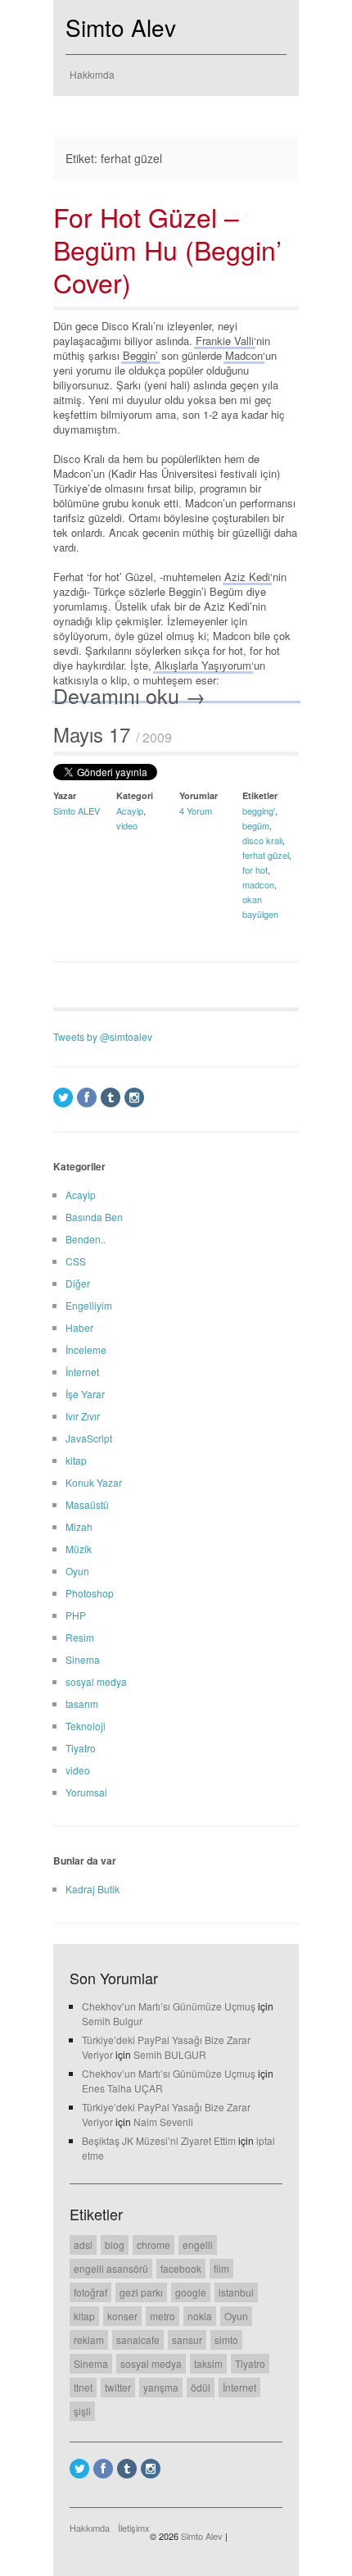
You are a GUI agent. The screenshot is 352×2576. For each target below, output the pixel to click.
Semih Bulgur (112, 2021)
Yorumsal (86, 1792)
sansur (187, 2340)
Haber (79, 1327)
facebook (181, 2268)
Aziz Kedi (247, 577)
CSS (76, 1261)
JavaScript (89, 1438)
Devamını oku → (129, 695)
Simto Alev (121, 27)
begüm (256, 825)
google (191, 2292)
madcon (258, 884)
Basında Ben (94, 1217)
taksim (208, 2363)
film (221, 2268)
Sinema (83, 1659)
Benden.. (86, 1239)
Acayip (130, 811)
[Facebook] (87, 1097)
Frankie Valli (225, 341)
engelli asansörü (111, 2268)
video (127, 825)
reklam (89, 2340)
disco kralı (262, 840)
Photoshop (90, 1593)
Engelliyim (89, 1305)
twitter (118, 2387)
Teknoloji (86, 1726)
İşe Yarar (85, 1394)
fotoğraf (90, 2292)
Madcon (244, 355)
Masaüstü (87, 1504)
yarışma (161, 2387)
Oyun (77, 1571)
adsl (83, 2244)
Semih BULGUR (170, 2054)
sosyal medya (96, 1681)
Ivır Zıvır (83, 1416)
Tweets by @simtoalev (103, 1036)
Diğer (78, 1283)
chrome (153, 2244)
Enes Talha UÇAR (122, 2088)
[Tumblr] (111, 1097)
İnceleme (86, 1349)
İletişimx (134, 2528)
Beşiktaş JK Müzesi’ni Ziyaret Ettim (159, 2140)
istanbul (236, 2292)
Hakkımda (92, 74)
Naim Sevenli (163, 2122)
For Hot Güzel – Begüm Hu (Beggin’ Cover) (167, 249)
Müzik (79, 1549)
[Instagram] (134, 1097)
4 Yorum (196, 811)
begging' (259, 811)
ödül (201, 2387)
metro (162, 2316)
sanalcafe (138, 2340)
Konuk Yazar (94, 1482)
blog (115, 2244)
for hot (255, 870)
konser (122, 2316)
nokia (200, 2316)
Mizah (79, 1527)
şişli (82, 2411)
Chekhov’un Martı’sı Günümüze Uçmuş (169, 2006)
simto (226, 2340)
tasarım (82, 1704)
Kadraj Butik (93, 1889)
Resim (80, 1637)
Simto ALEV (77, 811)
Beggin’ (140, 355)
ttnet (83, 2387)
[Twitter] (63, 1097)
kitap (76, 1460)
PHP (76, 1615)
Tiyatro (81, 1748)
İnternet (82, 1372)
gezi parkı (141, 2292)
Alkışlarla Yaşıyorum (203, 665)
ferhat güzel (266, 855)
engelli (198, 2244)
